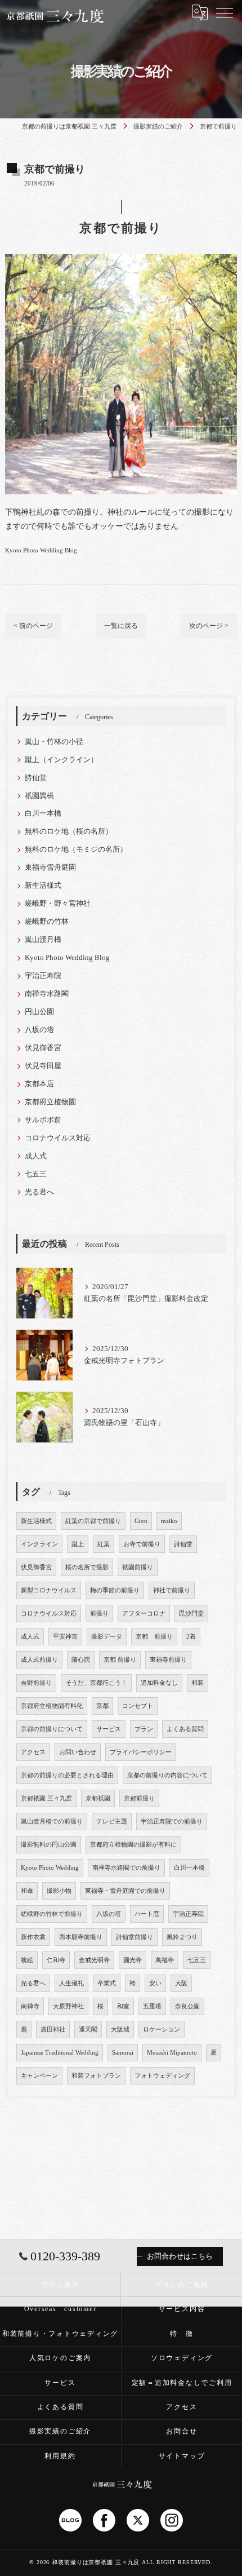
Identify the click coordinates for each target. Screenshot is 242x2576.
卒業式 (107, 1983)
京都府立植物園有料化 (52, 1706)
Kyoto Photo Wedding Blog (41, 550)
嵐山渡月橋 (43, 940)
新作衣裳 (33, 1937)
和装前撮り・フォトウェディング (60, 2334)
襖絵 (27, 1960)
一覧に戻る (121, 626)
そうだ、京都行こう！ (96, 1683)
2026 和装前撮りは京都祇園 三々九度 (88, 2562)
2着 (191, 1637)
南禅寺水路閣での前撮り (126, 1868)
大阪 (181, 1983)
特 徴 (181, 2334)
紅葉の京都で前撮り (93, 1521)
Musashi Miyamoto (172, 2053)
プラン (144, 1729)
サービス (109, 1729)
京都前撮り (139, 1798)
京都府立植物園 (50, 1102)
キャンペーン (39, 2076)
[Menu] (225, 12)
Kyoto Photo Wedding (50, 1868)
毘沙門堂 (191, 1614)
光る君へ (39, 1192)
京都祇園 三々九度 (46, 1798)
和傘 (27, 1891)
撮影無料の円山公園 (49, 1845)
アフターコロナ (144, 1614)
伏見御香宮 (43, 1048)
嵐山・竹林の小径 (54, 742)
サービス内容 (182, 2309)
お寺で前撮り (142, 1544)
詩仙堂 (36, 778)
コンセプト (138, 1706)
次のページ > (209, 626)
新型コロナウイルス (49, 1590)
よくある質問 (185, 1729)
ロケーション (162, 2030)
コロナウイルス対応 (58, 1138)
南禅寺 (30, 2006)
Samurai (123, 2053)
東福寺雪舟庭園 (50, 867)
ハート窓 (147, 1914)
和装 (198, 1683)
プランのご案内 (182, 2285)
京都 (102, 1706)
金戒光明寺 (94, 1960)
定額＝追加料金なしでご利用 (182, 2383)
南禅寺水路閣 (47, 994)
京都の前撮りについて (52, 1729)
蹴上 (78, 1544)
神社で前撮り (172, 1590)
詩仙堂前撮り (135, 1937)
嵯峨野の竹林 (47, 922)
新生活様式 (43, 886)
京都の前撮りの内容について (167, 1775)
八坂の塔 (39, 1030)
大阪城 (120, 2030)
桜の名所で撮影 (87, 1567)
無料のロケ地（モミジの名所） (76, 849)
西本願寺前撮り (81, 1937)
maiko (169, 1521)
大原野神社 (68, 2006)
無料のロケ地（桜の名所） (69, 831)
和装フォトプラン (96, 2076)
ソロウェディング (182, 2358)
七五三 (36, 1174)
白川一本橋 (43, 813)
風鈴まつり (182, 1937)
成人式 (36, 1156)
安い (155, 1983)
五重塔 (152, 2006)
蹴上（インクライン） (61, 760)
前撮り (99, 1614)
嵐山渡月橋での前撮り (52, 1822)
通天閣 (88, 2030)
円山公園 (39, 1012)
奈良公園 (187, 2006)
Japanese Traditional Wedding (60, 2053)
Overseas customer (60, 2309)
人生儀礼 (71, 1983)
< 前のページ (33, 626)
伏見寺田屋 (43, 1066)
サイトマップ (182, 2456)
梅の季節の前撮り (115, 1590)
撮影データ (107, 1637)
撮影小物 (59, 1891)
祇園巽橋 (39, 796)
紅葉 (104, 1544)
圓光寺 (133, 1960)
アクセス (33, 1752)
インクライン (39, 1544)
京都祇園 (98, 1798)
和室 (123, 2006)
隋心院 (81, 1660)
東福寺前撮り (168, 1660)
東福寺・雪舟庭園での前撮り (125, 1891)
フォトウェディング (162, 2076)
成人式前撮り (39, 1660)
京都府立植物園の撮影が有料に (133, 1845)
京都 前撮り (154, 1637)
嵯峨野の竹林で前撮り (52, 1914)
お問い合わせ (78, 1752)
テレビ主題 (112, 1822)
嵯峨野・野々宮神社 (58, 904)
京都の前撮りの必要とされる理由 (67, 1775)
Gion (141, 1521)
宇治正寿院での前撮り (172, 1822)
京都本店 (39, 1084)
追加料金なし (159, 1683)
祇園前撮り (138, 1567)
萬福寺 (165, 1960)
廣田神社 (53, 2030)
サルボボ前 (43, 1120)
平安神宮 (65, 1637)
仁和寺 (56, 1960)
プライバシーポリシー (141, 1752)
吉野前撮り (36, 1683)
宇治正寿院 (43, 976)
